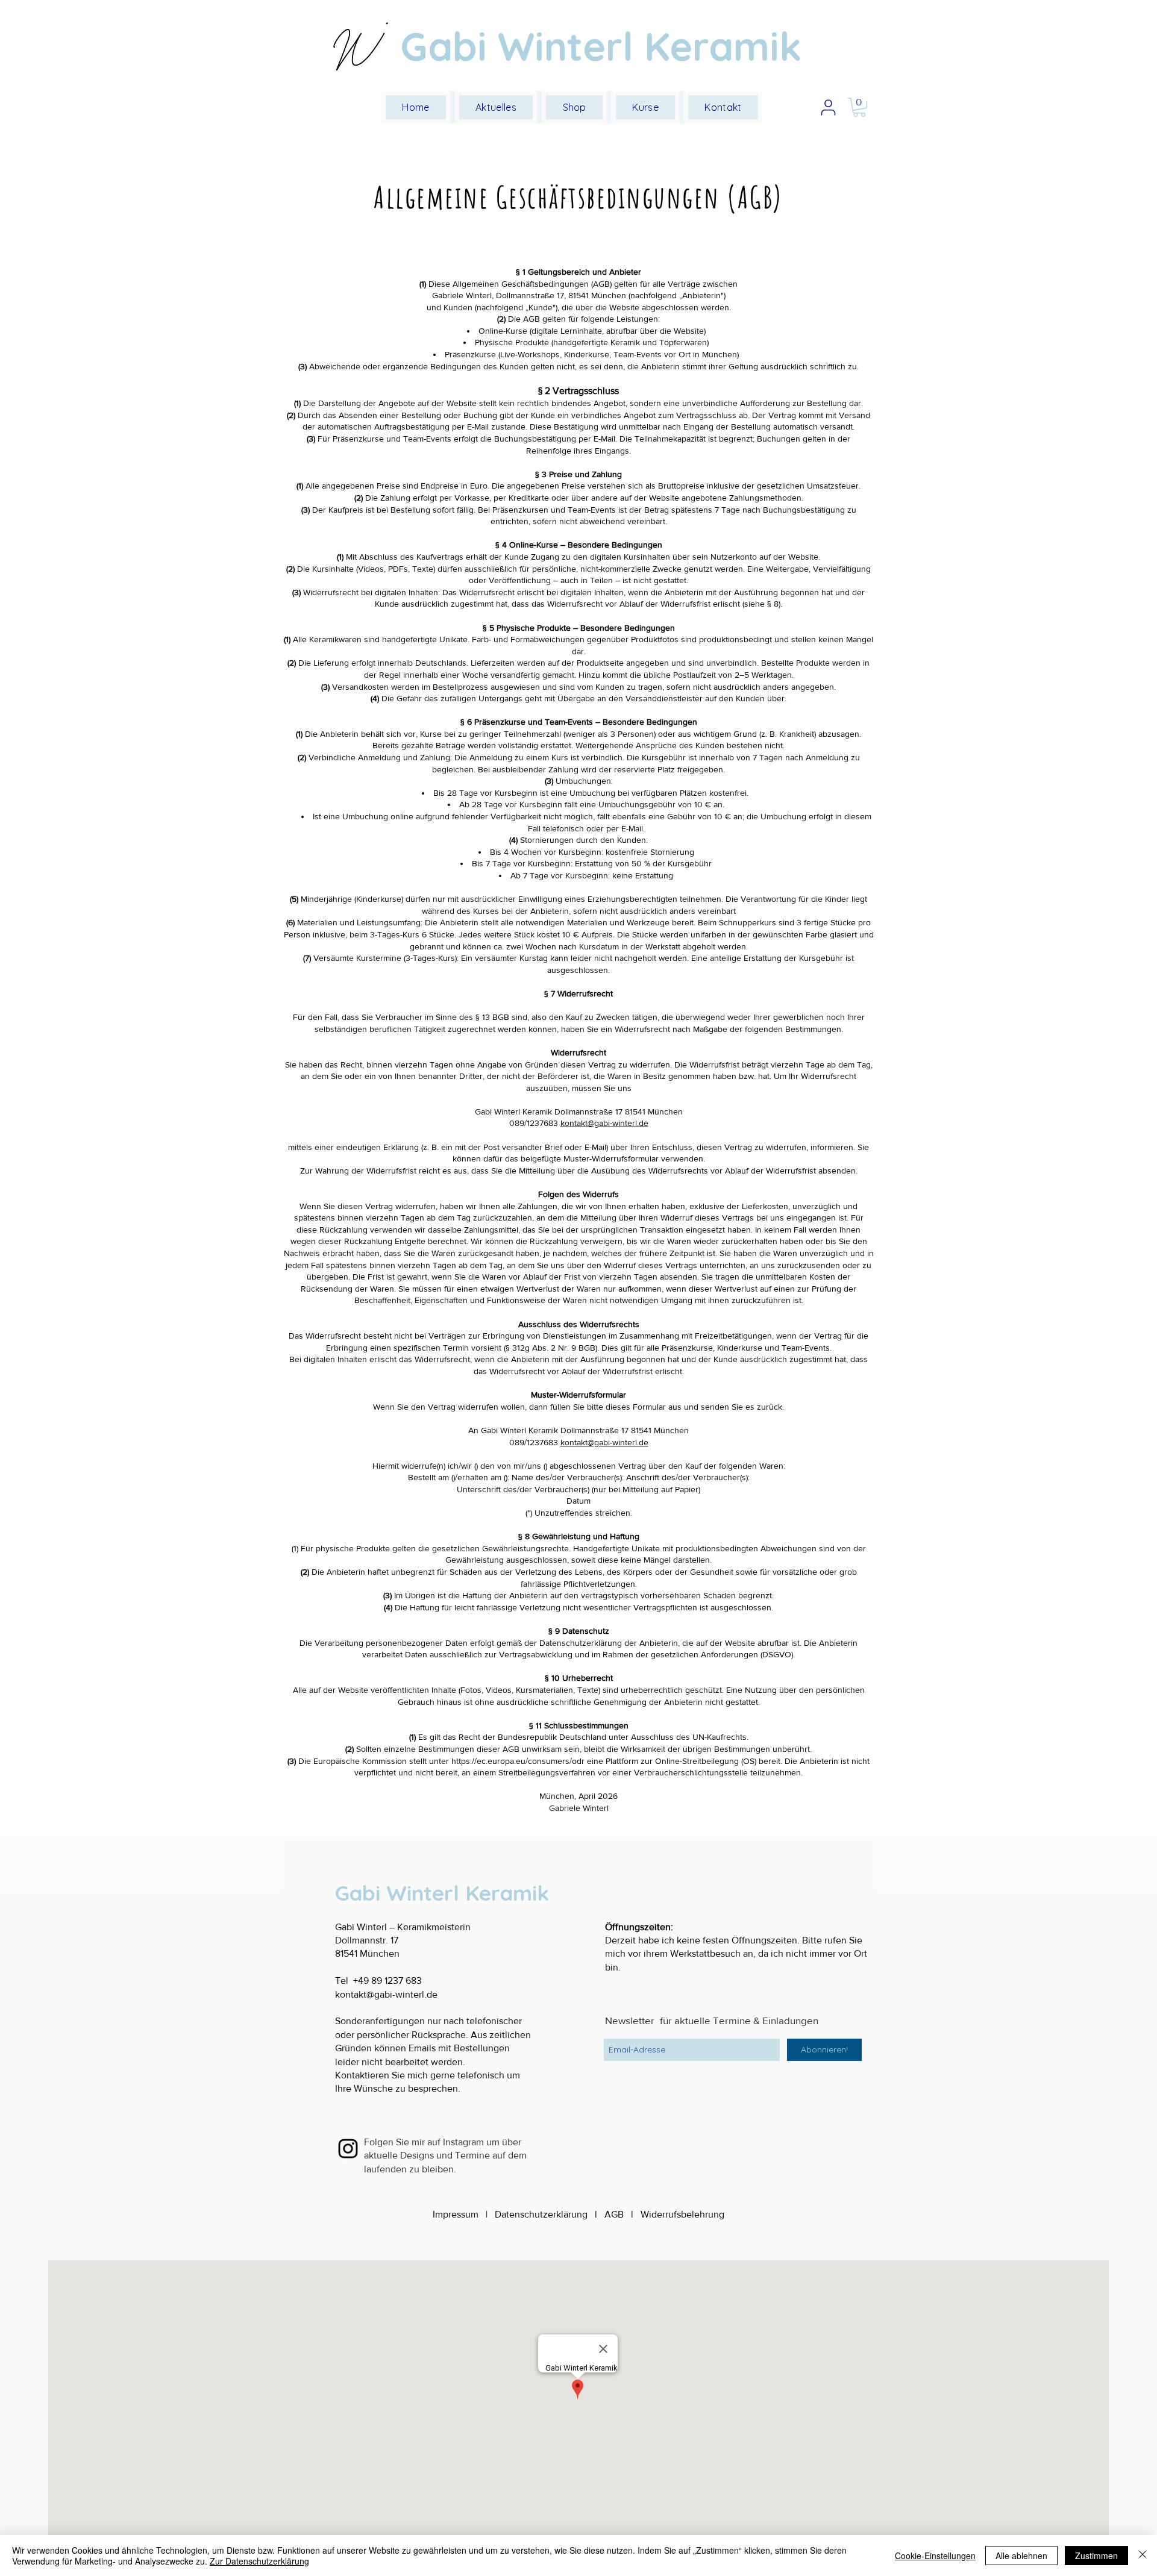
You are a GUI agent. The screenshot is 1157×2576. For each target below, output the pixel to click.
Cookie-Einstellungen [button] (935, 2556)
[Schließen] (1143, 2556)
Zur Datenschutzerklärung (259, 2561)
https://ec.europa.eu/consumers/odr (518, 1761)
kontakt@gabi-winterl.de (604, 1123)
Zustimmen (1096, 2556)
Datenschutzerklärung (541, 2214)
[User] (828, 107)
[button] (645, 107)
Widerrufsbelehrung (682, 2214)
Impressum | (464, 2214)
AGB (614, 2214)
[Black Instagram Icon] (348, 2149)
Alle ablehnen (1021, 2556)
